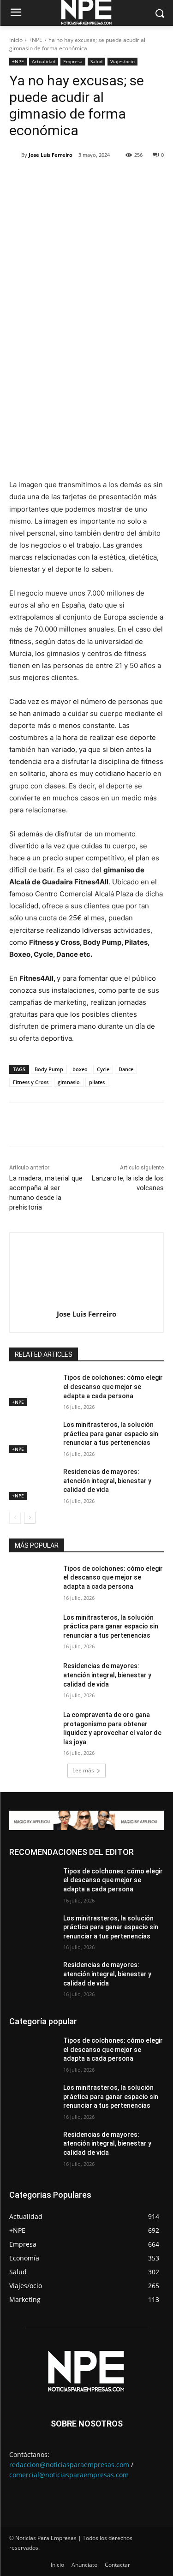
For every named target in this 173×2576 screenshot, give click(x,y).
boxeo (80, 1069)
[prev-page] (15, 1518)
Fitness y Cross (31, 1082)
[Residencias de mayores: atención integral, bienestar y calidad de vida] (33, 1484)
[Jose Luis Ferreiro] (15, 155)
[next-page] (30, 1518)
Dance (126, 1069)
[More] (133, 179)
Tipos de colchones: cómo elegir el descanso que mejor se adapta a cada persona (113, 1386)
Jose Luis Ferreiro (51, 155)
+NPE (36, 40)
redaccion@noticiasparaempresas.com (69, 2465)
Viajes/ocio (122, 61)
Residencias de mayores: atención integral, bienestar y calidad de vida (107, 1481)
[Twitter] (69, 179)
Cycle (103, 1069)
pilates (97, 1082)
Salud (96, 61)
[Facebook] (48, 179)
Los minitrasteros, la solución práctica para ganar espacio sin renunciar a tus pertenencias (111, 1434)
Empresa (73, 61)
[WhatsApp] (111, 179)
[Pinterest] (90, 179)
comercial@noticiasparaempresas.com (69, 2475)
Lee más (83, 1770)
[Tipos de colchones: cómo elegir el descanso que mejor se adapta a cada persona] (33, 1389)
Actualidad (44, 61)
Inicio (16, 40)
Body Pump (49, 1069)
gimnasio (69, 1082)
